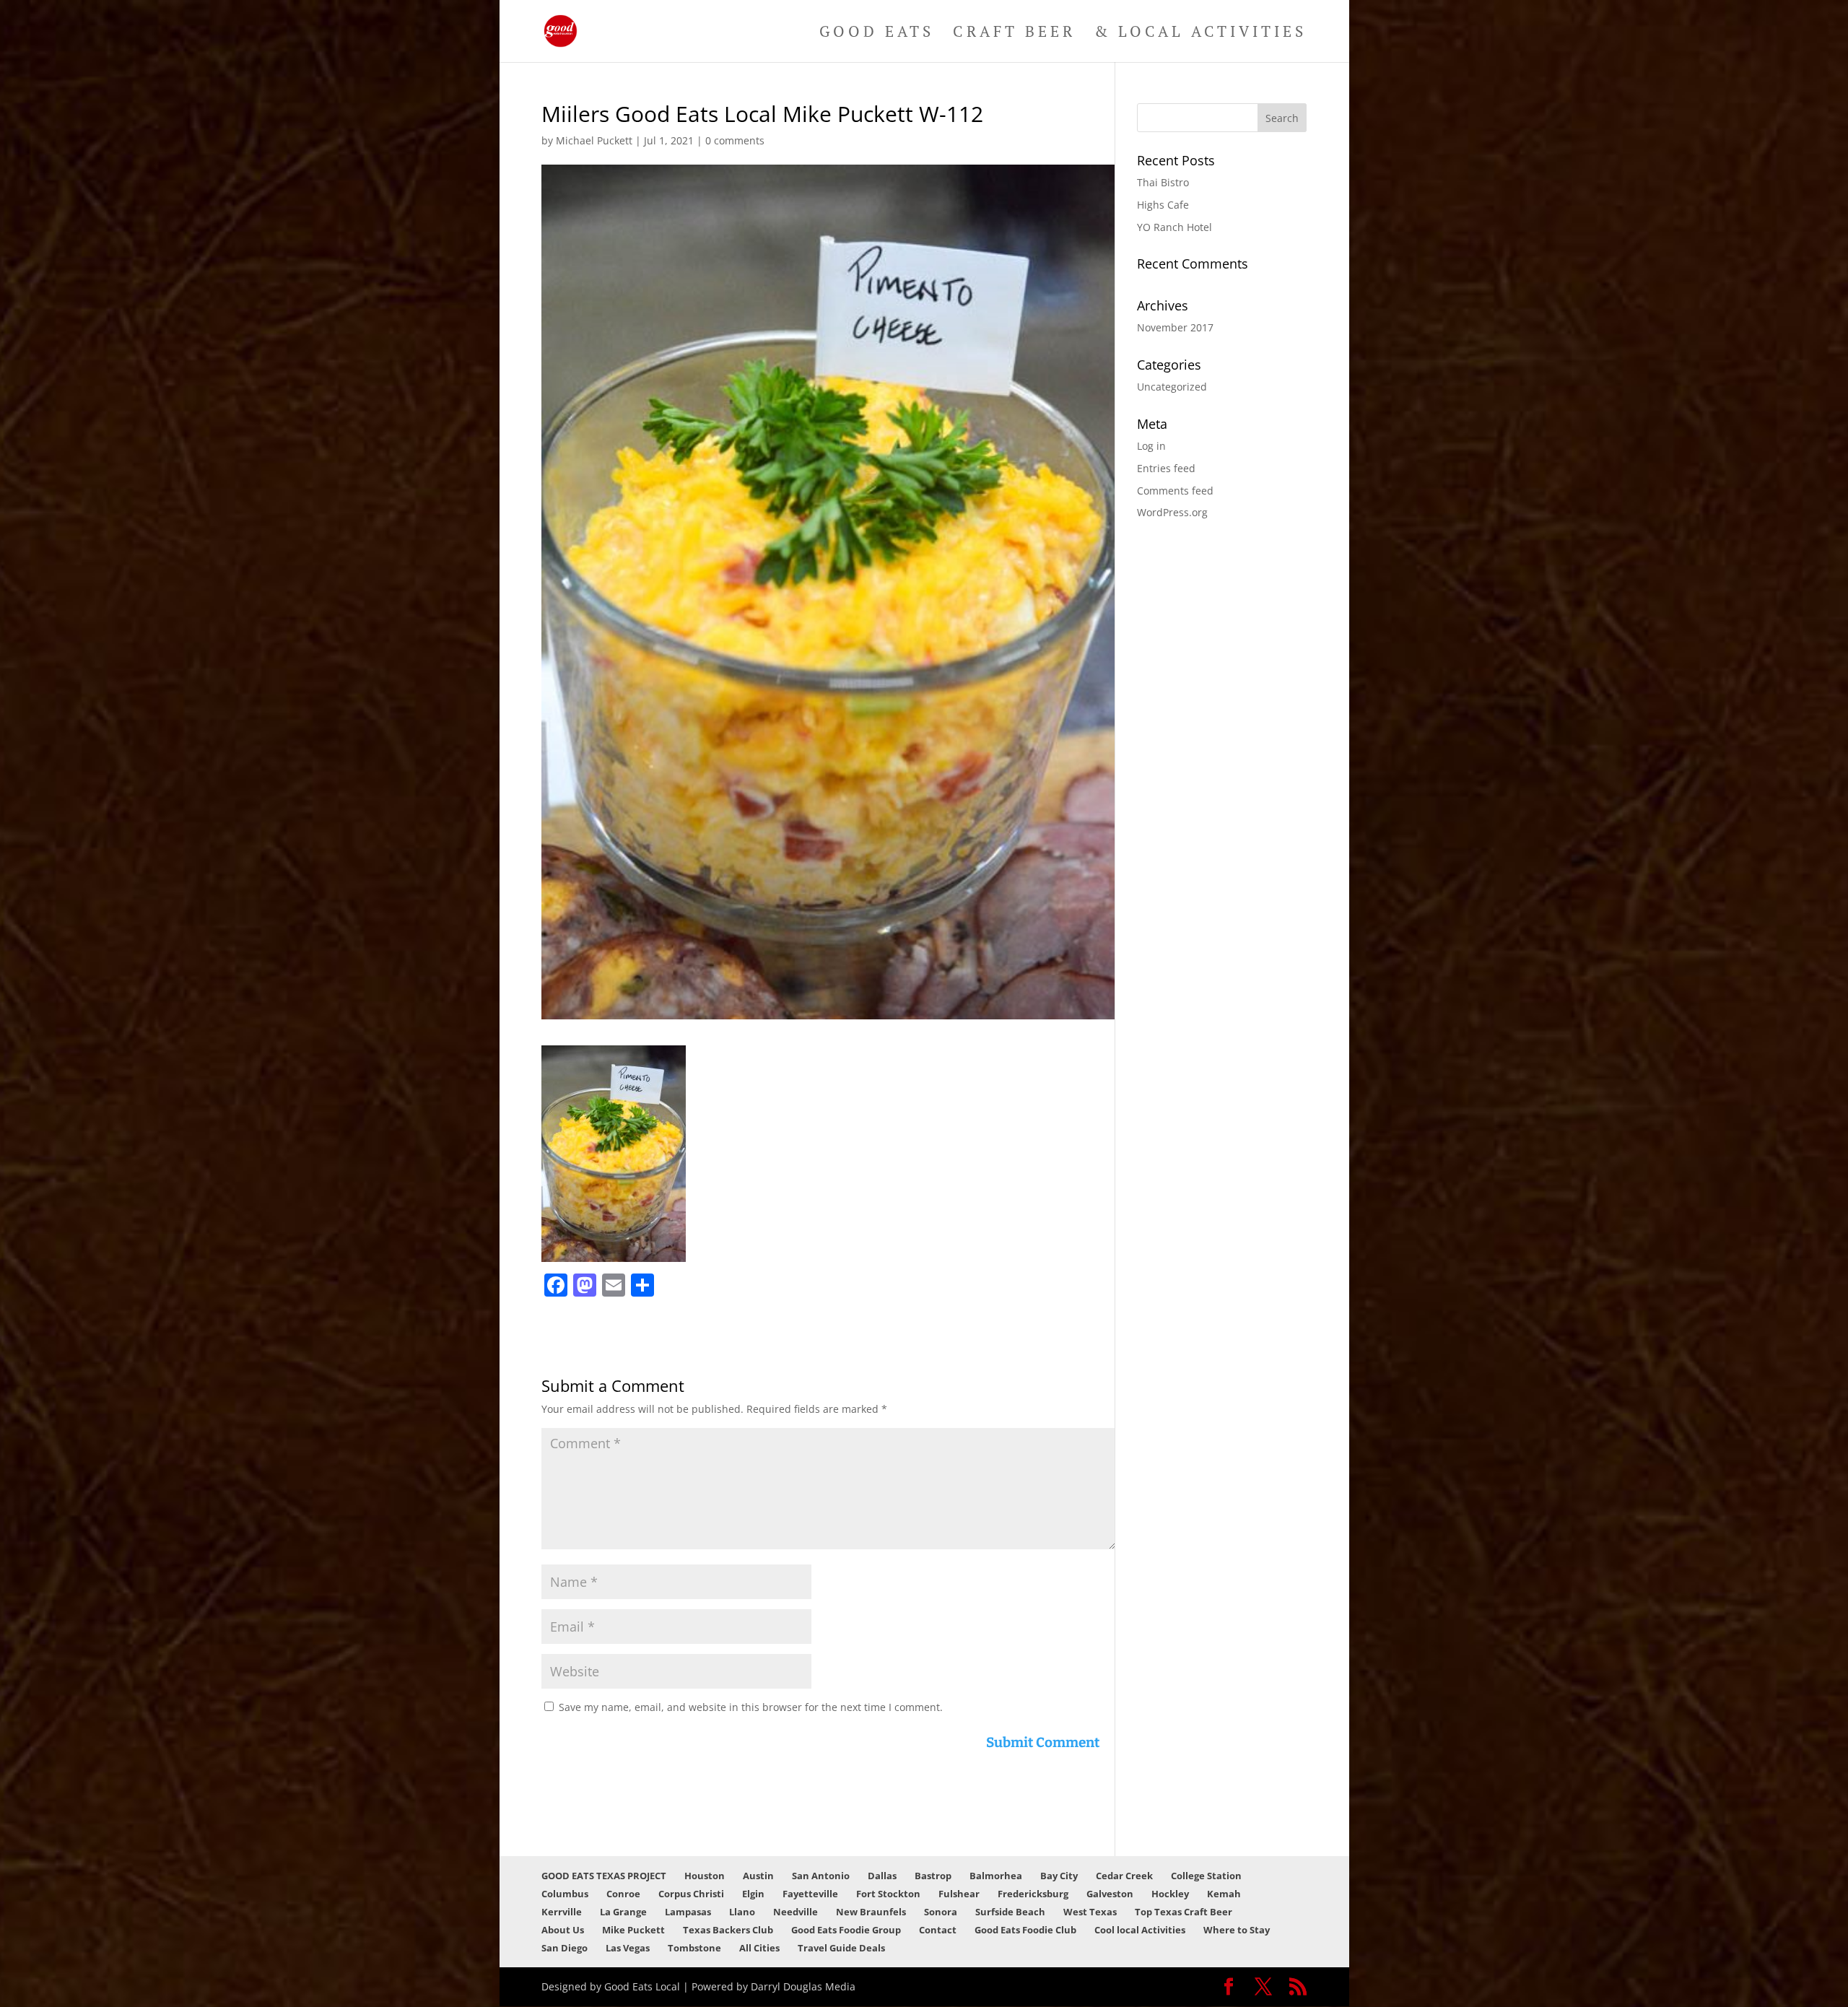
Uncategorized (1172, 387)
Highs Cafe (1163, 205)
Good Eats (877, 34)
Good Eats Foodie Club (1025, 1930)
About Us (563, 1930)
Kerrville (562, 1912)
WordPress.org (1172, 512)
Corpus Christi (691, 1894)
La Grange (623, 1912)
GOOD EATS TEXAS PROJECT (604, 1876)
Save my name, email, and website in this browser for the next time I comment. (751, 1707)
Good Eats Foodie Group (846, 1930)
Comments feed (1175, 491)
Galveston (1110, 1894)
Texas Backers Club (728, 1930)
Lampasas (688, 1912)
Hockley (1170, 1894)
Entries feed (1166, 468)
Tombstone (694, 1948)
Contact (938, 1930)
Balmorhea (996, 1876)
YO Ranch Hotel (1174, 227)
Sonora (941, 1912)
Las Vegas (628, 1948)
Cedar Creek (1124, 1876)
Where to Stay (1237, 1930)
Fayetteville (810, 1894)
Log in (1151, 446)
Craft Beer (1014, 34)
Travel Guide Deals (841, 1948)
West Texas (1090, 1912)
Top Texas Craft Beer (1184, 1912)
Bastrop (933, 1876)
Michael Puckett (594, 140)
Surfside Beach (1010, 1912)
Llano (742, 1912)
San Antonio (821, 1876)
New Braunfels (871, 1912)
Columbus (565, 1894)
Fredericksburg (1033, 1894)
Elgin (753, 1894)
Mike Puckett (633, 1930)
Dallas (882, 1876)
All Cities (759, 1948)
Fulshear (959, 1894)
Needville (796, 1912)
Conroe (623, 1894)
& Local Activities (1200, 34)
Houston (705, 1876)
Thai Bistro (1163, 182)
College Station (1206, 1876)
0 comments (735, 140)
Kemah (1224, 1894)
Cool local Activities (1140, 1930)
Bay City (1059, 1876)
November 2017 (1175, 327)
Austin (758, 1876)
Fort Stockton (888, 1894)
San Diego (565, 1948)
